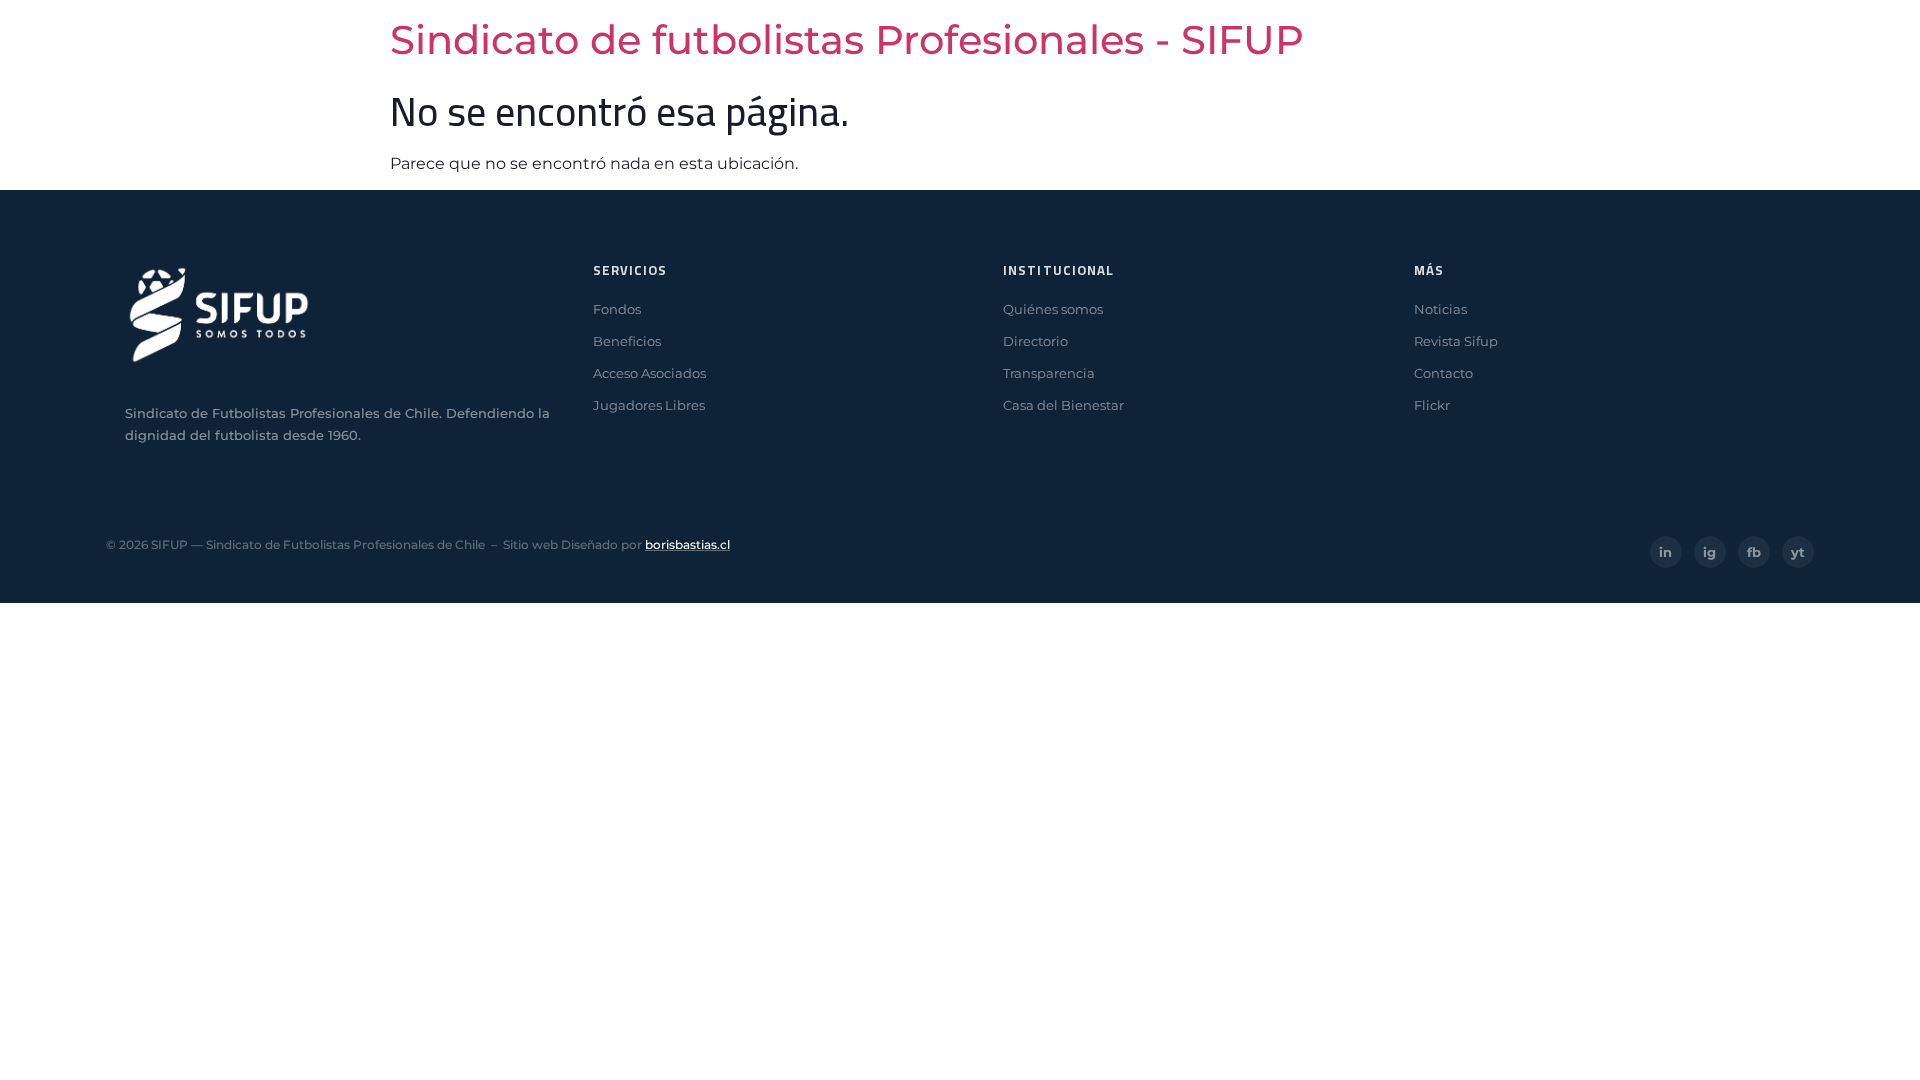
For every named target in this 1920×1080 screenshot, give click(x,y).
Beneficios (627, 341)
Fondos (617, 309)
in (1665, 552)
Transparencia (1049, 373)
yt (1798, 552)
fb (1754, 552)
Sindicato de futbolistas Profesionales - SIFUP (847, 39)
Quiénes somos (1053, 309)
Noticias (1440, 309)
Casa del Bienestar (1063, 405)
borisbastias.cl (687, 544)
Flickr (1432, 405)
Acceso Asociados (649, 373)
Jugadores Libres (649, 405)
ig (1709, 552)
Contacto (1443, 373)
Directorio (1035, 341)
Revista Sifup (1456, 341)
